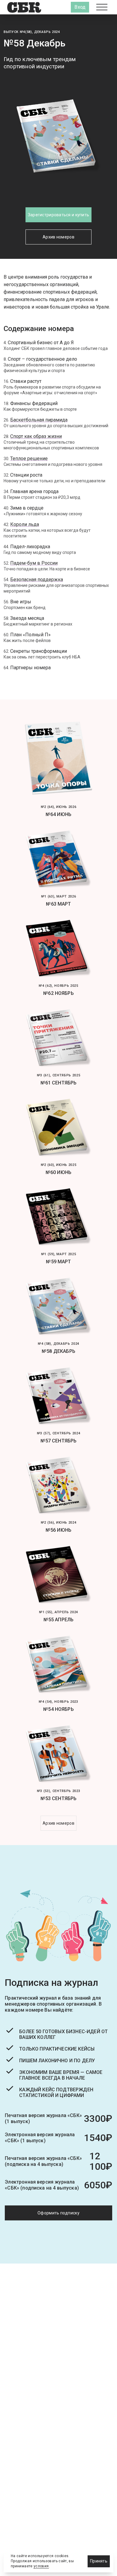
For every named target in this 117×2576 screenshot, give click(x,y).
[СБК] (24, 7)
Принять (99, 2561)
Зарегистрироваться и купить (59, 215)
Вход (80, 7)
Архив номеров (58, 237)
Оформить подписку (58, 2213)
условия (41, 2566)
